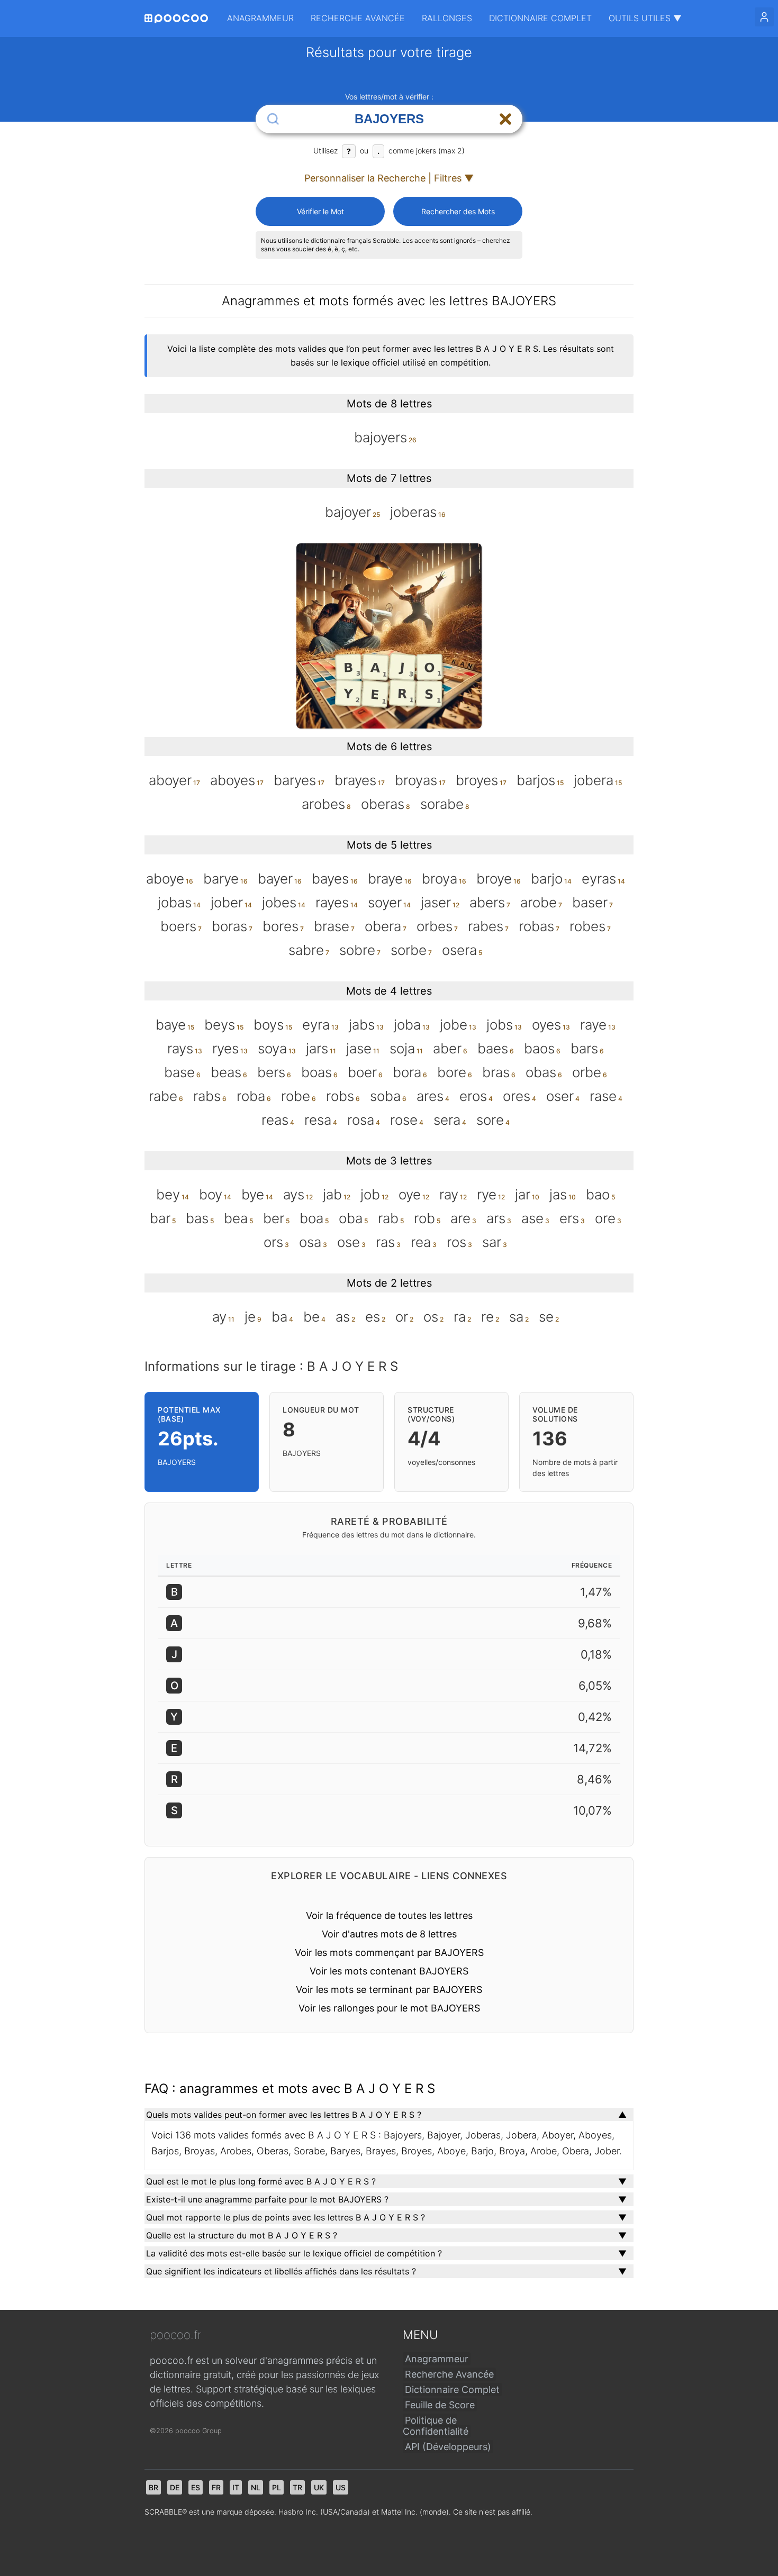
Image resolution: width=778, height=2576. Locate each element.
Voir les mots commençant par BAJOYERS (389, 1953)
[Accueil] (176, 19)
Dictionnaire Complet (540, 18)
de (175, 2487)
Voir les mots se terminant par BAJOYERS (389, 1990)
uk (319, 2487)
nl (256, 2487)
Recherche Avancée (358, 18)
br (153, 2487)
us (341, 2487)
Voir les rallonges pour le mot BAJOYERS (389, 2008)
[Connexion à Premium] (764, 17)
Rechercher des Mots (458, 211)
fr (216, 2487)
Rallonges (447, 18)
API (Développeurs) (448, 2447)
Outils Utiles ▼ (645, 18)
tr (297, 2487)
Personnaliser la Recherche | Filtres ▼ (389, 178)
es (196, 2487)
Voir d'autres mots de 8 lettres (389, 1934)
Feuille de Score (440, 2405)
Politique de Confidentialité (436, 2426)
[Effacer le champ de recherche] (505, 119)
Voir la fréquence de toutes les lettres (389, 1915)
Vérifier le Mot (320, 211)
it (236, 2487)
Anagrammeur (260, 18)
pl (277, 2487)
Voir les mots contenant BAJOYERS (389, 1971)
